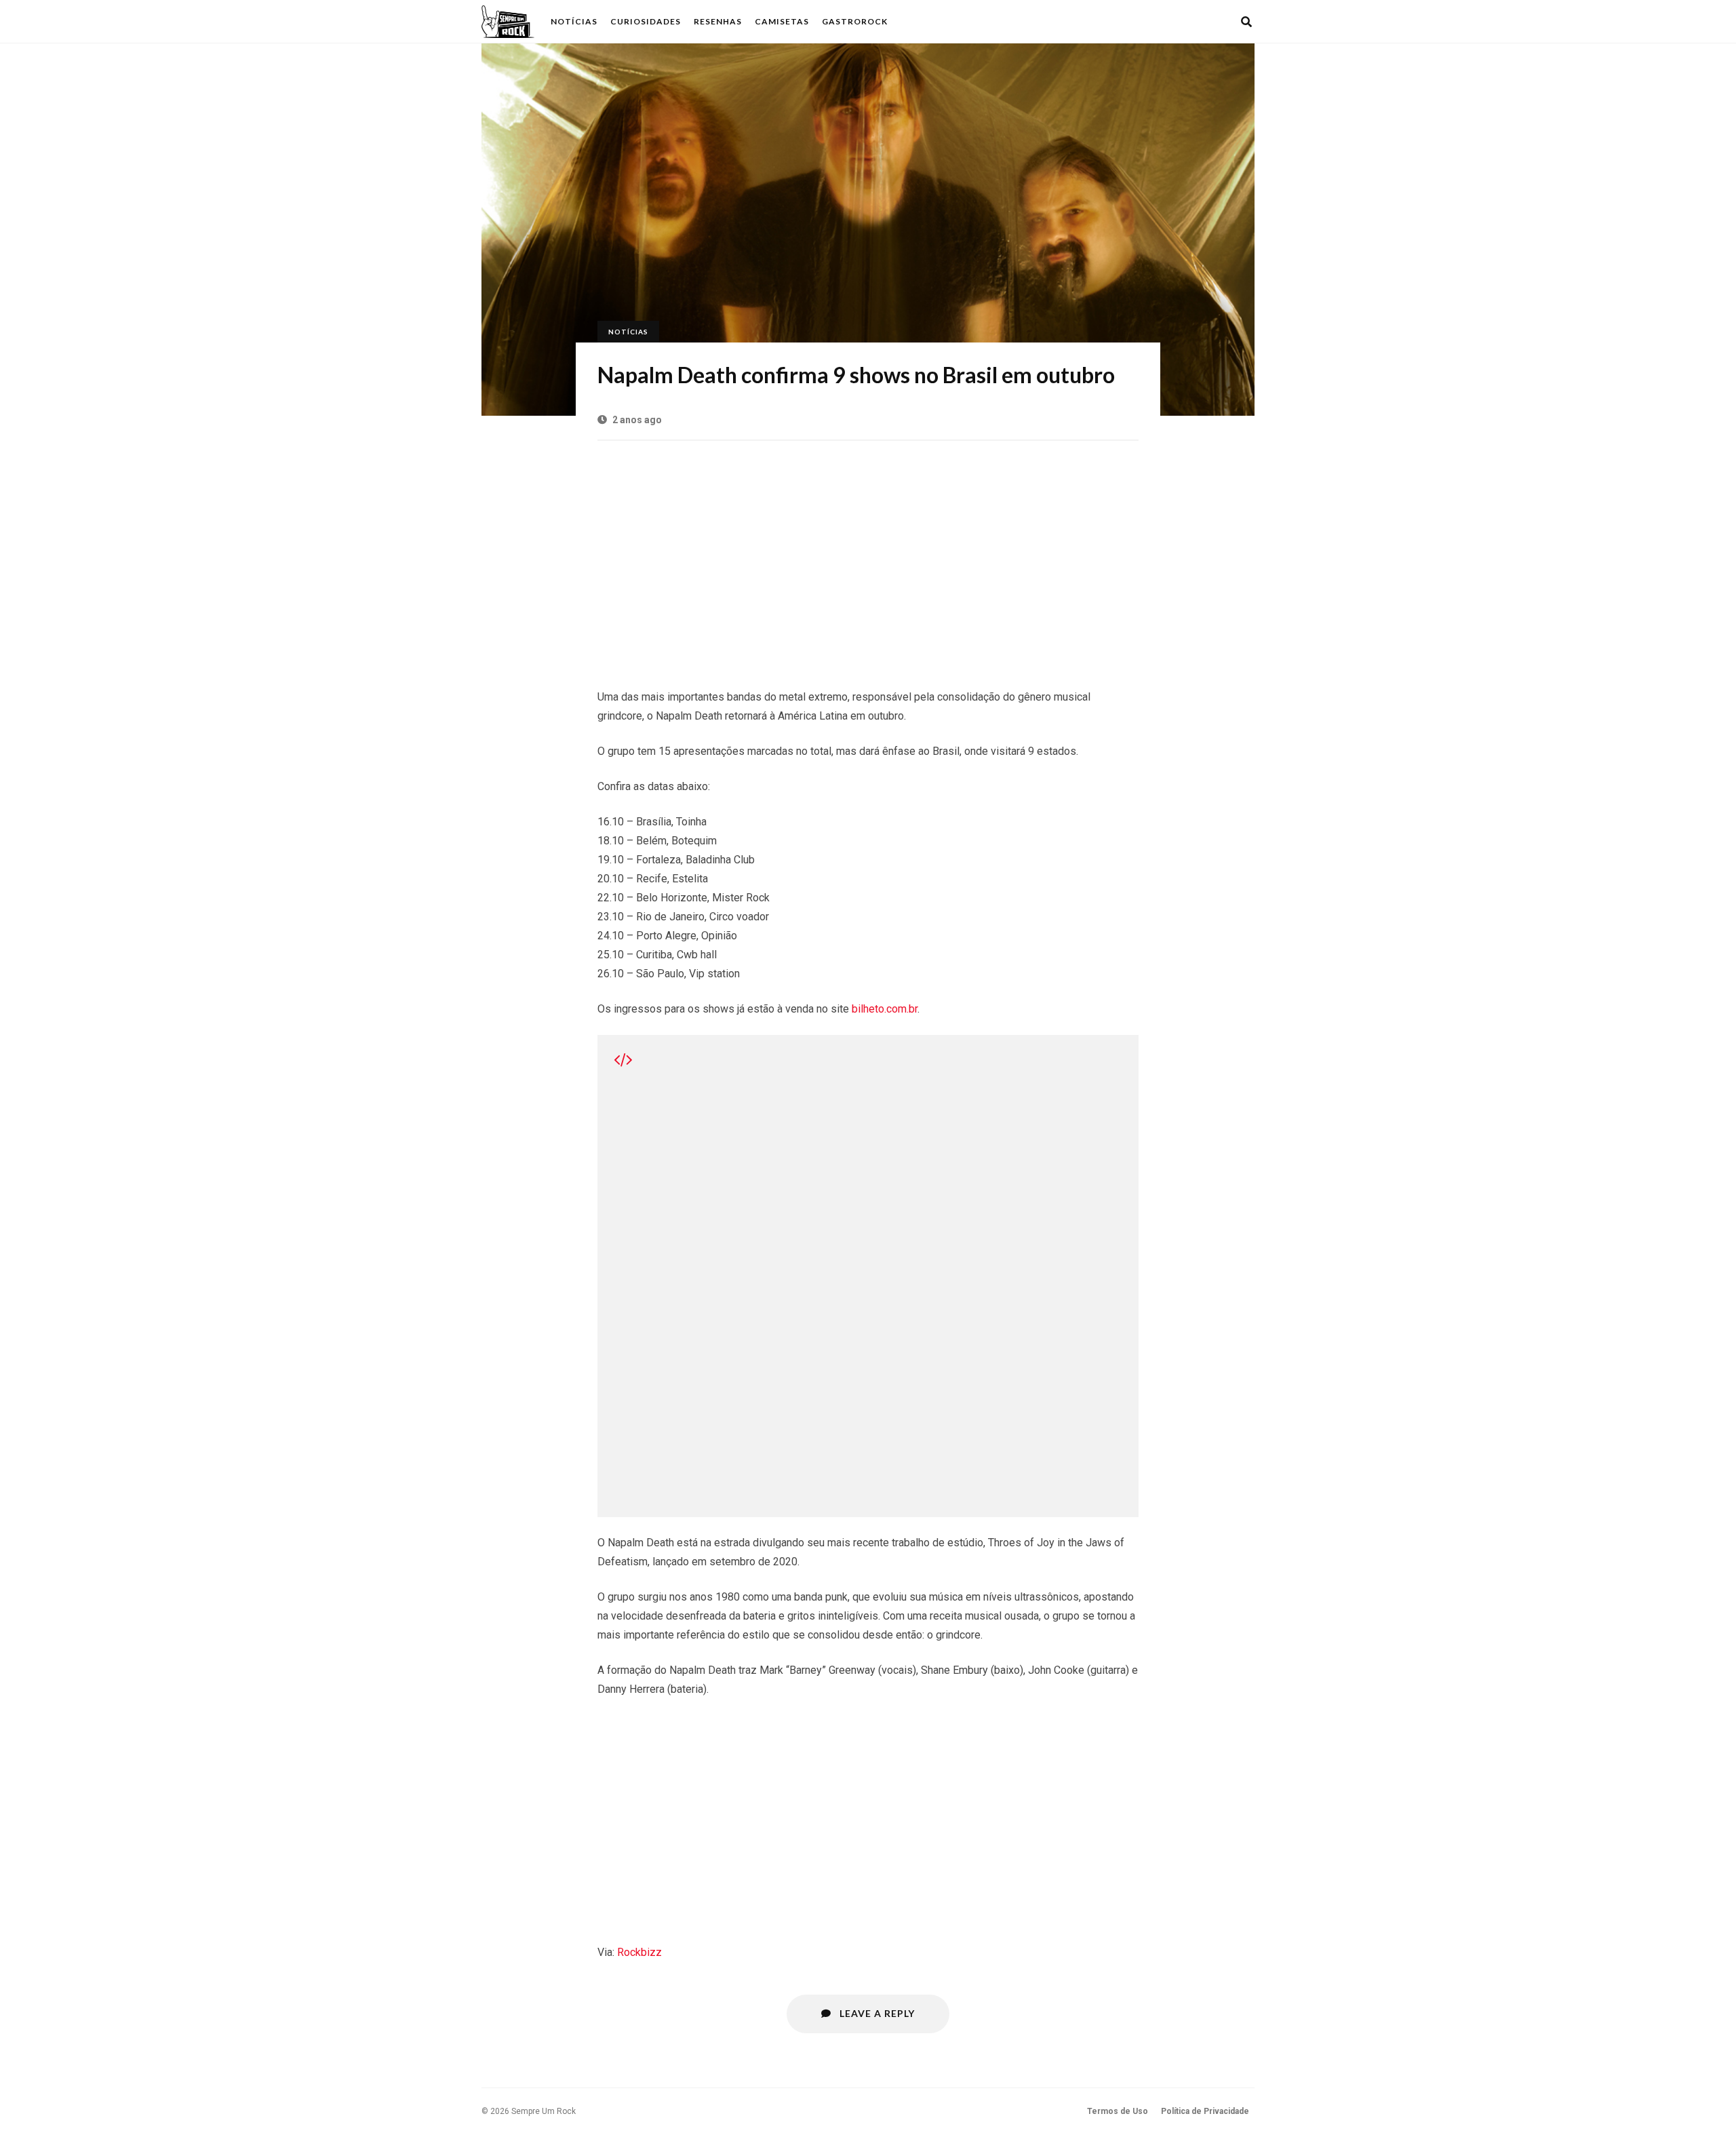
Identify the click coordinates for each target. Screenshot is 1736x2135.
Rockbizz (639, 1952)
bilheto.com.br (885, 1009)
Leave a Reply (876, 2013)
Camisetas (782, 21)
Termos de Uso (1118, 2111)
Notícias (574, 21)
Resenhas (718, 21)
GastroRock (855, 21)
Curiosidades (646, 21)
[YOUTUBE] (1228, 22)
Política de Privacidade (1205, 2111)
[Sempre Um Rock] (508, 22)
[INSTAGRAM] (1210, 22)
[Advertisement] (868, 557)
